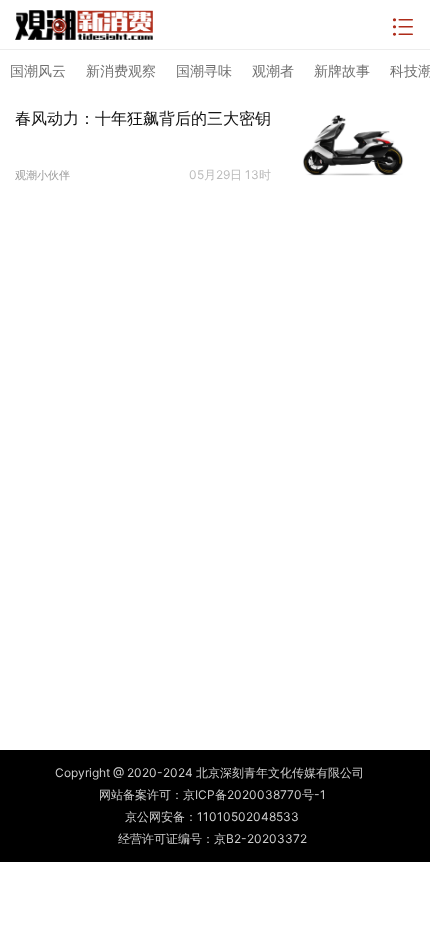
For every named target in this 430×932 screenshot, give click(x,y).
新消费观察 (121, 70)
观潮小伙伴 (42, 175)
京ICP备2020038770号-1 (254, 794)
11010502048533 (248, 816)
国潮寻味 (204, 70)
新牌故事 (342, 70)
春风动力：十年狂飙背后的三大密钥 (143, 118)
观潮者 (273, 70)
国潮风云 (38, 70)
